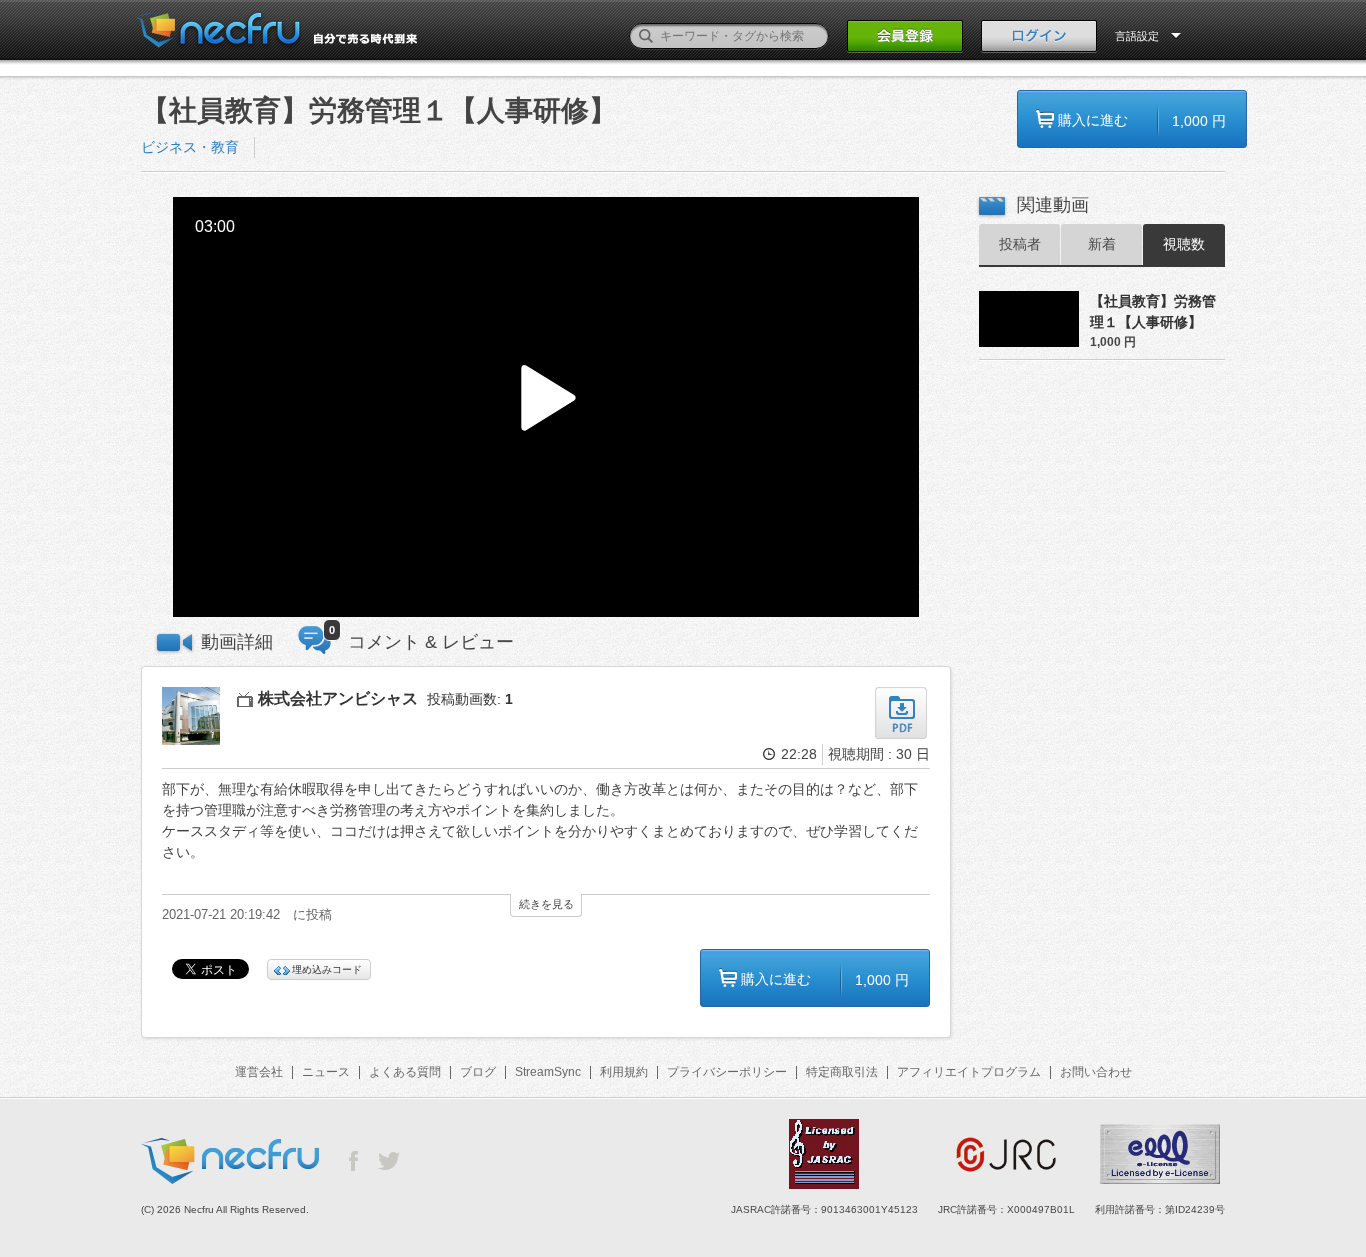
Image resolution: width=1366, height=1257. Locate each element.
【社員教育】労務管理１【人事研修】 (1153, 311)
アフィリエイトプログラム (969, 1072)
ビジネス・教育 (190, 147)
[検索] (646, 36)
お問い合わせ (1096, 1072)
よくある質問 (405, 1072)
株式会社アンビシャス (338, 698)
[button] (546, 407)
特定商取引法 (842, 1072)
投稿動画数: (470, 699)
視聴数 (1184, 244)
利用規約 (624, 1072)
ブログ (478, 1072)
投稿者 (1020, 244)
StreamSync (548, 1072)
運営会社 (259, 1072)
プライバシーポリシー (727, 1072)
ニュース (326, 1072)
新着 (1102, 244)
